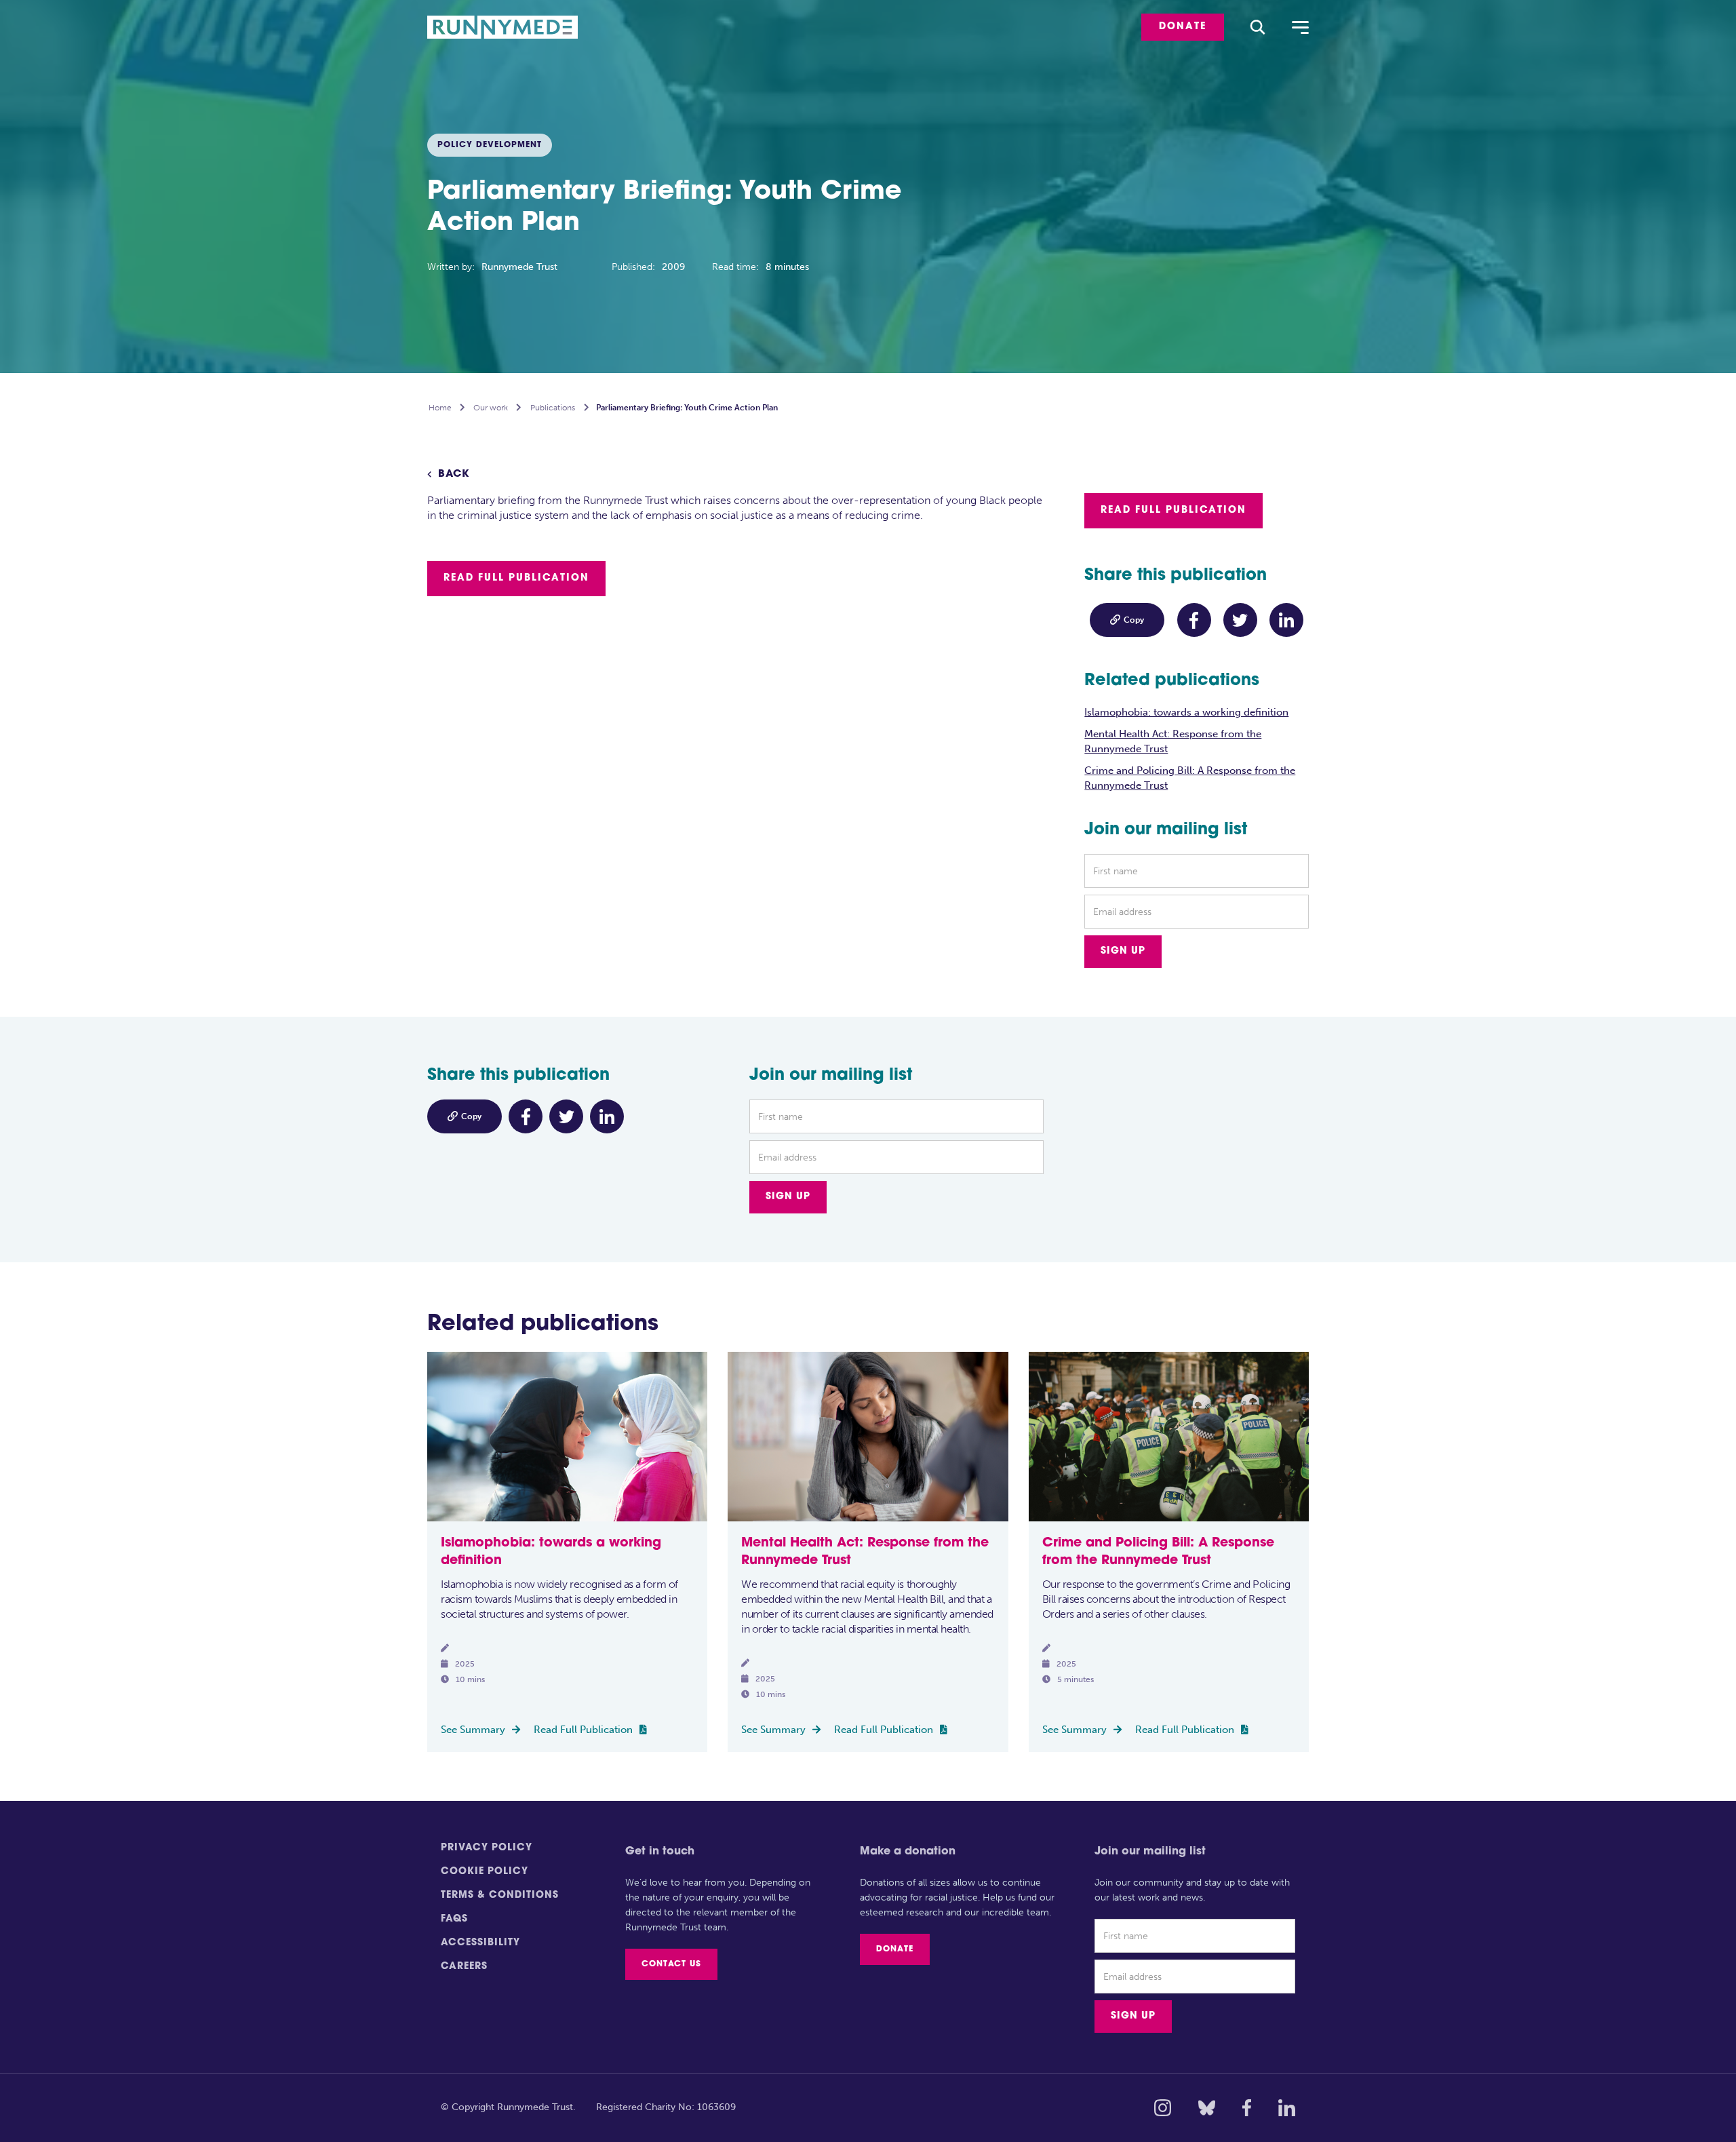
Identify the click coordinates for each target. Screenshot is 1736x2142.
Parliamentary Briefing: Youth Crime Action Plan (687, 408)
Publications (553, 408)
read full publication (516, 578)
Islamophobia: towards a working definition (1186, 712)
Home (440, 408)
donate (1183, 27)
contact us (671, 1964)
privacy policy (487, 1848)
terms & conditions (500, 1895)
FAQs (454, 1919)
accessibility (480, 1943)
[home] (511, 27)
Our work (491, 408)
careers (464, 1967)
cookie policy (485, 1872)
